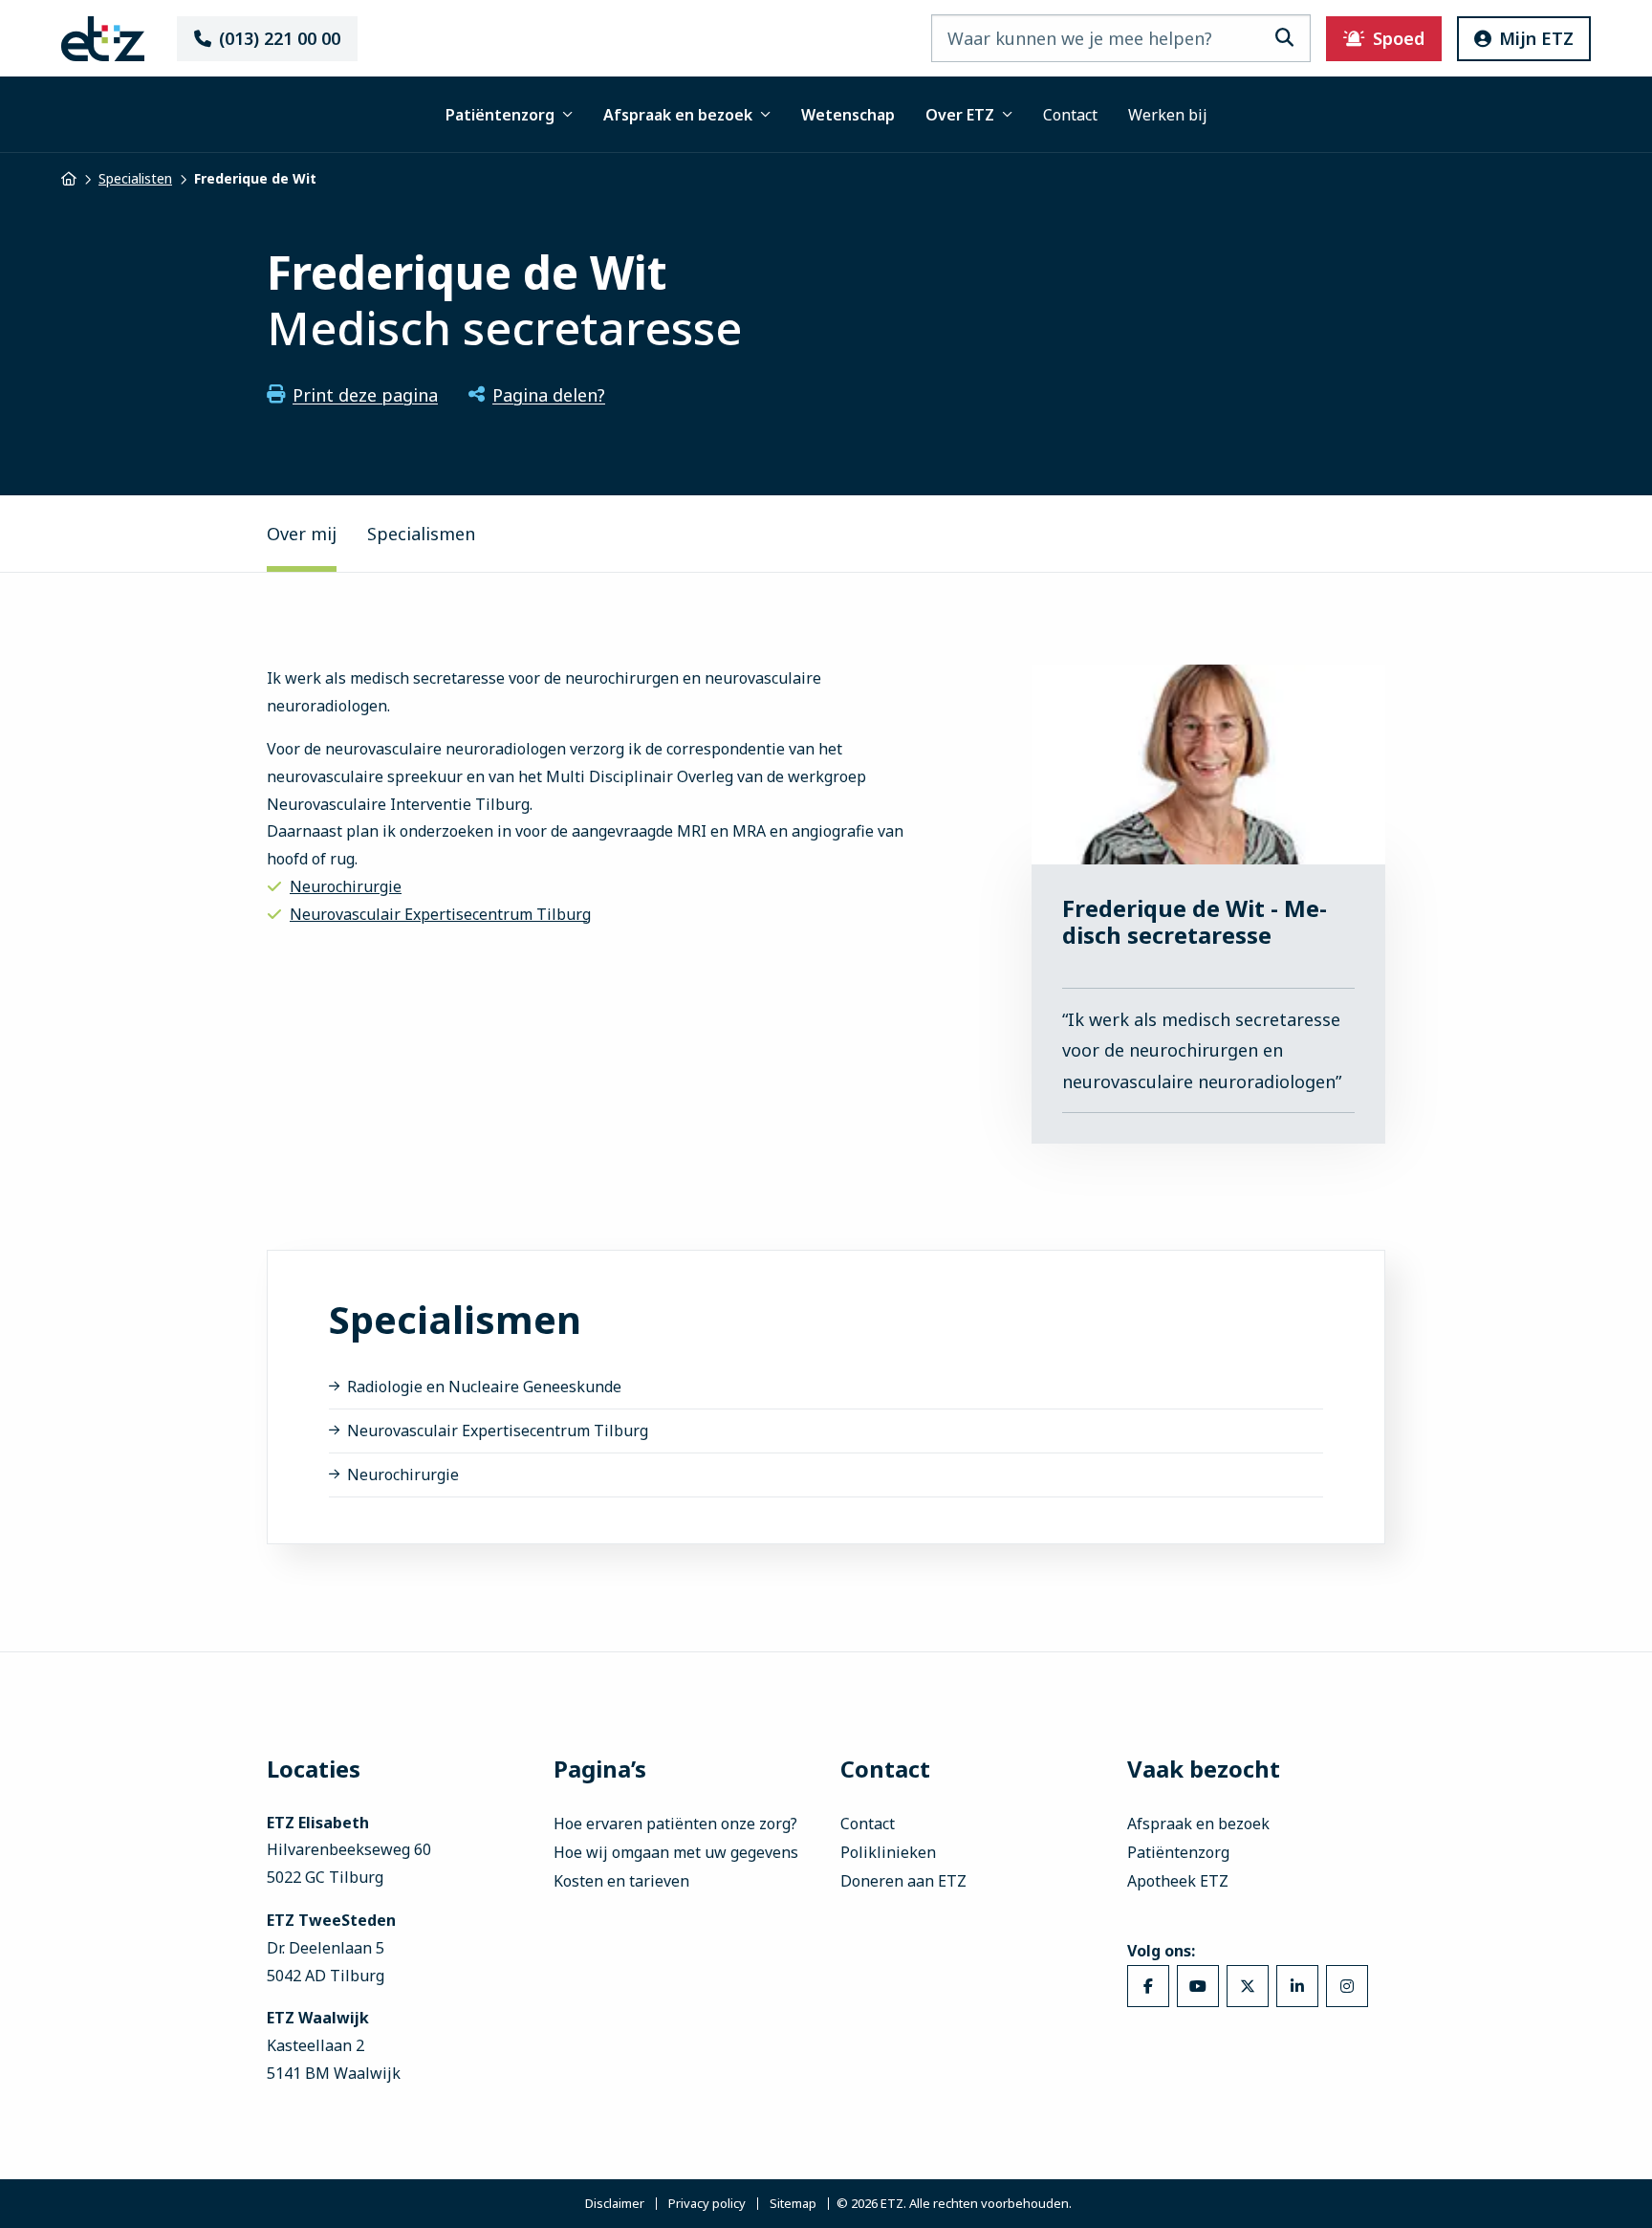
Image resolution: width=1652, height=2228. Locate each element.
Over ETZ (960, 115)
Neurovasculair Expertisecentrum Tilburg (440, 914)
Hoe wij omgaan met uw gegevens (676, 1852)
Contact (1070, 115)
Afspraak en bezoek (678, 115)
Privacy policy (707, 2204)
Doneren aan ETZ (903, 1881)
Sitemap (793, 2204)
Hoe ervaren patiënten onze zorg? (675, 1824)
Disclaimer (615, 2204)
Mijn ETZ (1536, 38)
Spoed (1399, 38)
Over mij (302, 534)
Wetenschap (848, 115)
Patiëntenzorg (500, 115)
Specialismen (421, 534)
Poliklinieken (888, 1852)
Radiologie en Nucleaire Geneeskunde (484, 1387)
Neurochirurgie (346, 886)
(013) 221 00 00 (280, 38)
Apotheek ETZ (1178, 1881)
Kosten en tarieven (621, 1881)
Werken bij (1168, 115)
